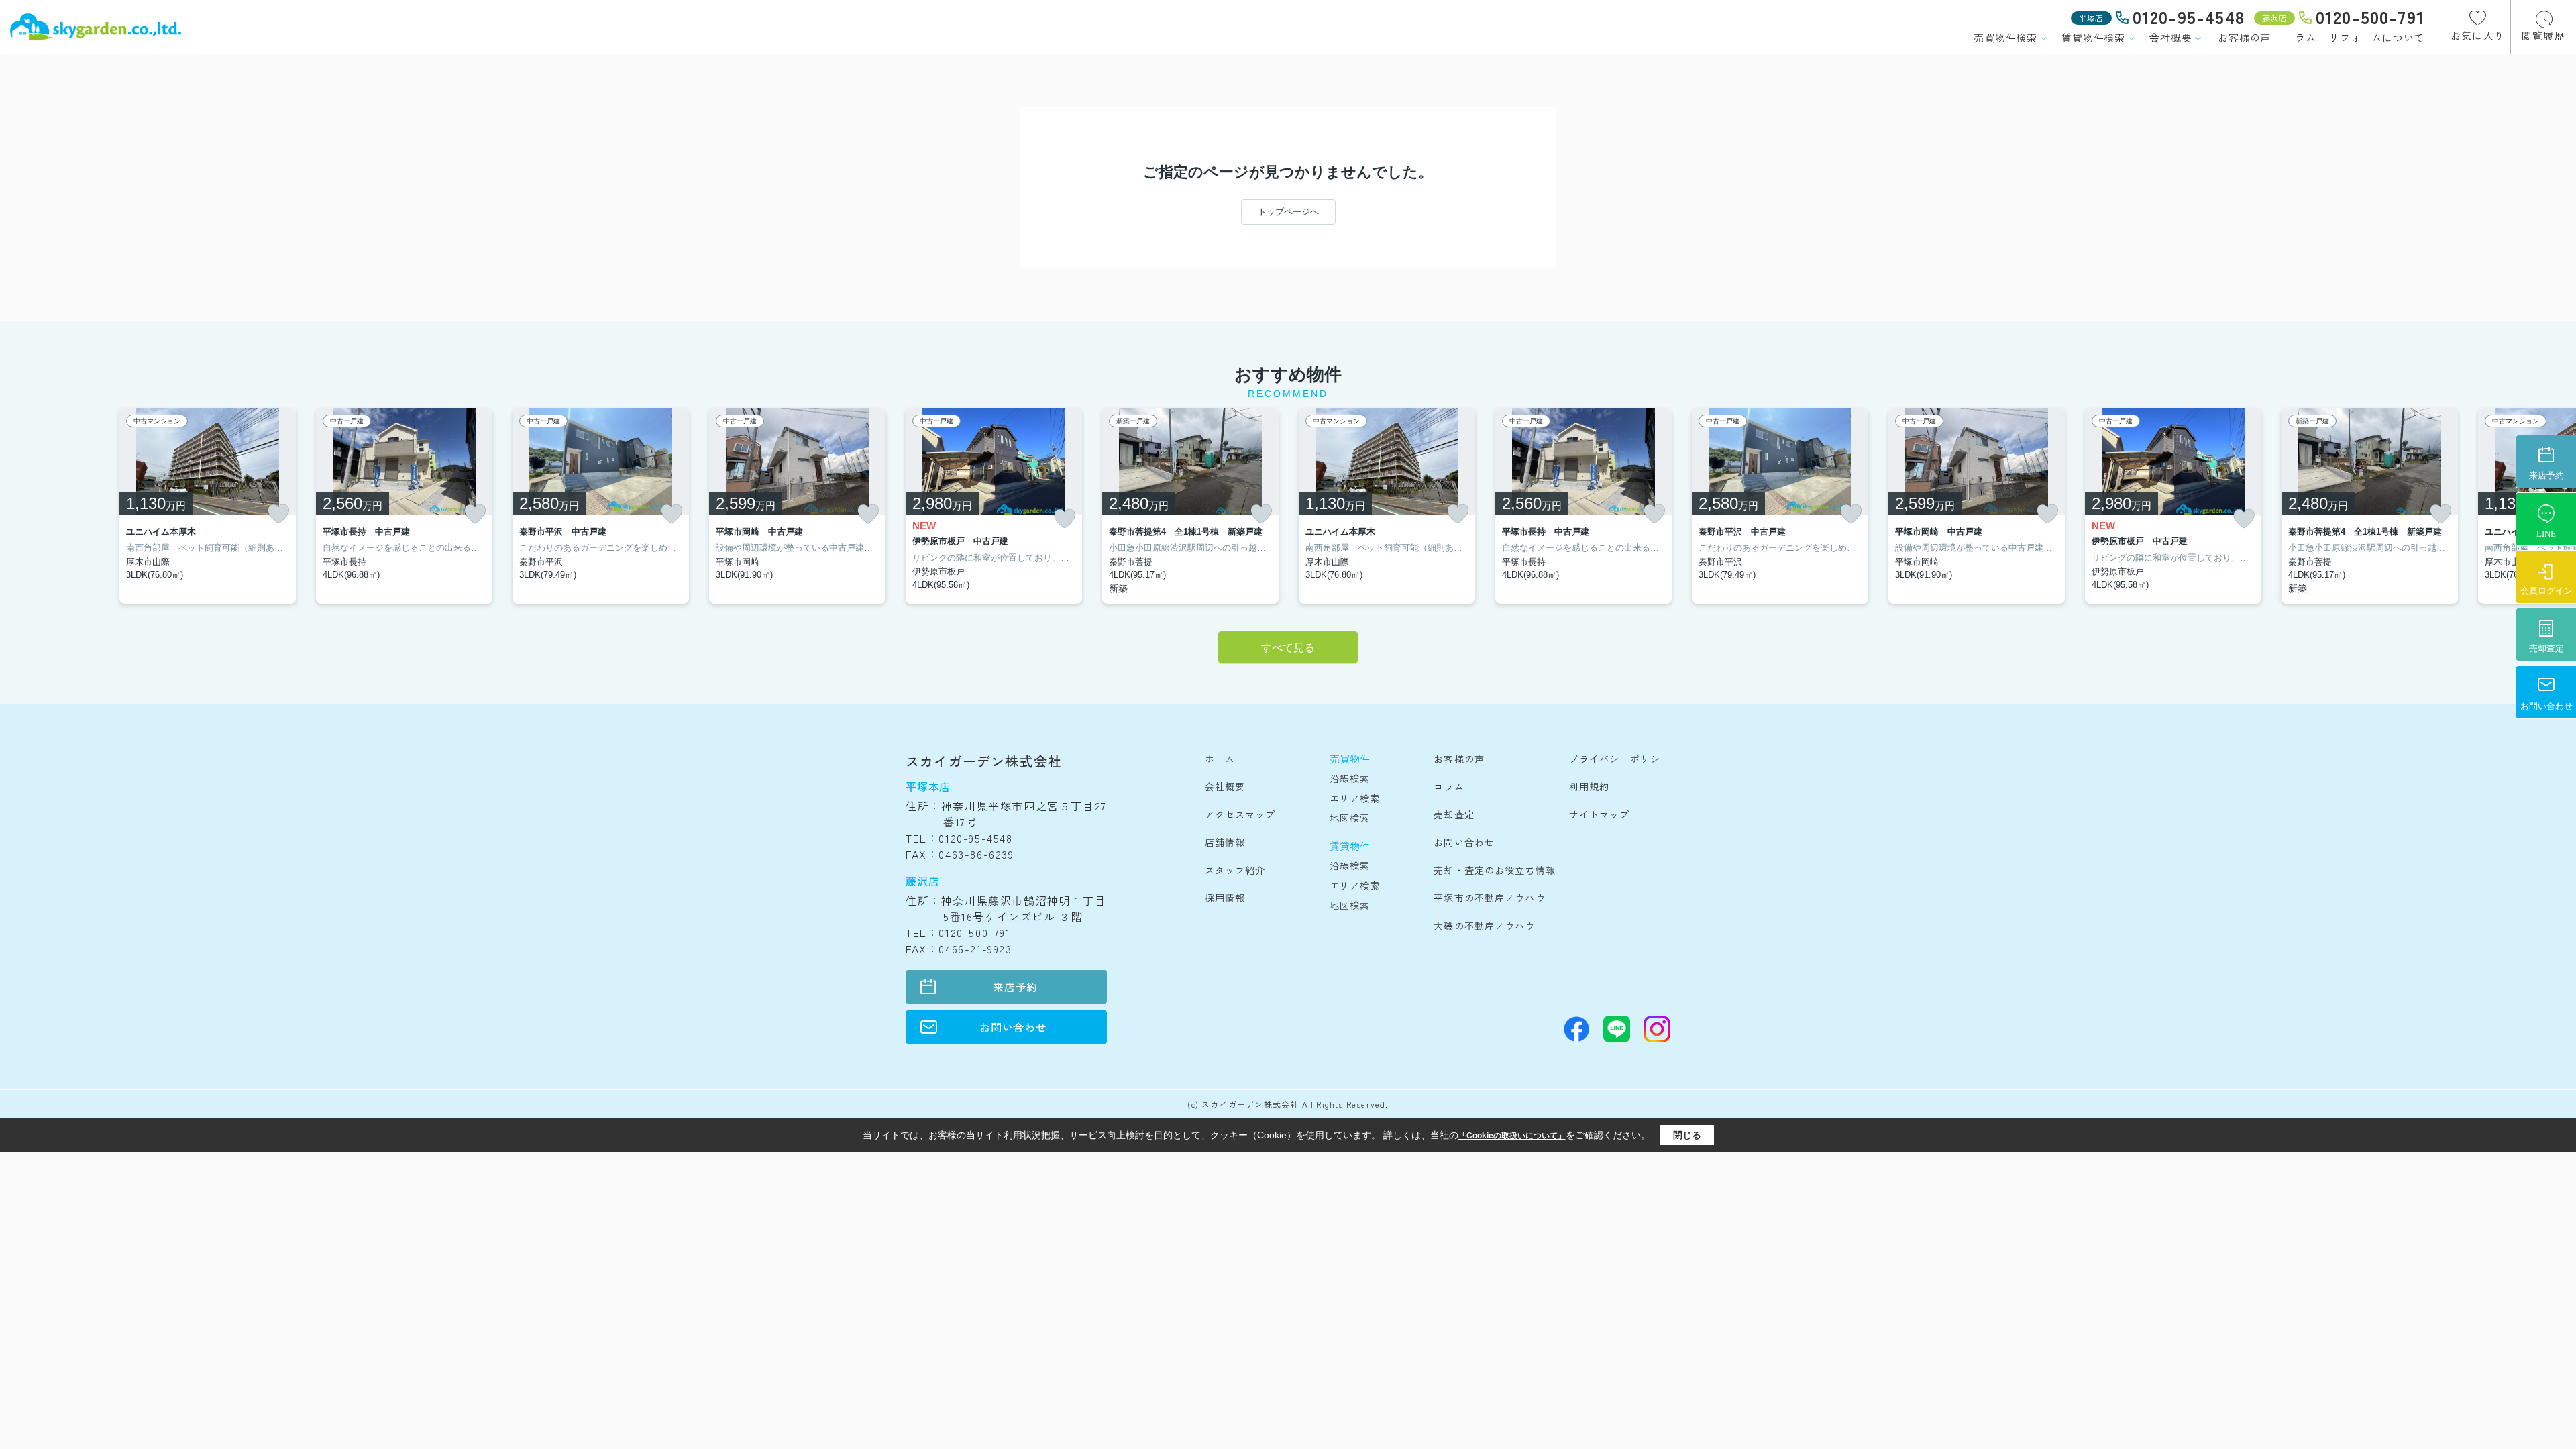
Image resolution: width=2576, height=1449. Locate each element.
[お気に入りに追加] (278, 514)
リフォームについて (2377, 37)
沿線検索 (1350, 778)
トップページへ (1288, 212)
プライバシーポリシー (1620, 759)
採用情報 (1225, 898)
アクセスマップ (1240, 814)
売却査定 (1454, 814)
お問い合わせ (1013, 1027)
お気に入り (2478, 35)
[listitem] (994, 506)
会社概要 (2170, 37)
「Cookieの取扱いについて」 (1512, 1136)
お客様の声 (2244, 37)
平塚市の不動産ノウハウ (1489, 898)
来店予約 (1015, 987)
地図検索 (1350, 818)
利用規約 (1589, 786)
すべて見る (1288, 648)
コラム (2300, 37)
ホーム (1220, 759)
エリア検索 (1355, 798)
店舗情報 (1225, 842)
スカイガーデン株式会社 (984, 761)
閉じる (1687, 1135)
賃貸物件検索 (2093, 37)
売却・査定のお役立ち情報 (1494, 870)
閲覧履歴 (2543, 35)
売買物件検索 (2005, 37)
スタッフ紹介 (1235, 870)
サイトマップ (1600, 814)
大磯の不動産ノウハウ (1484, 926)
